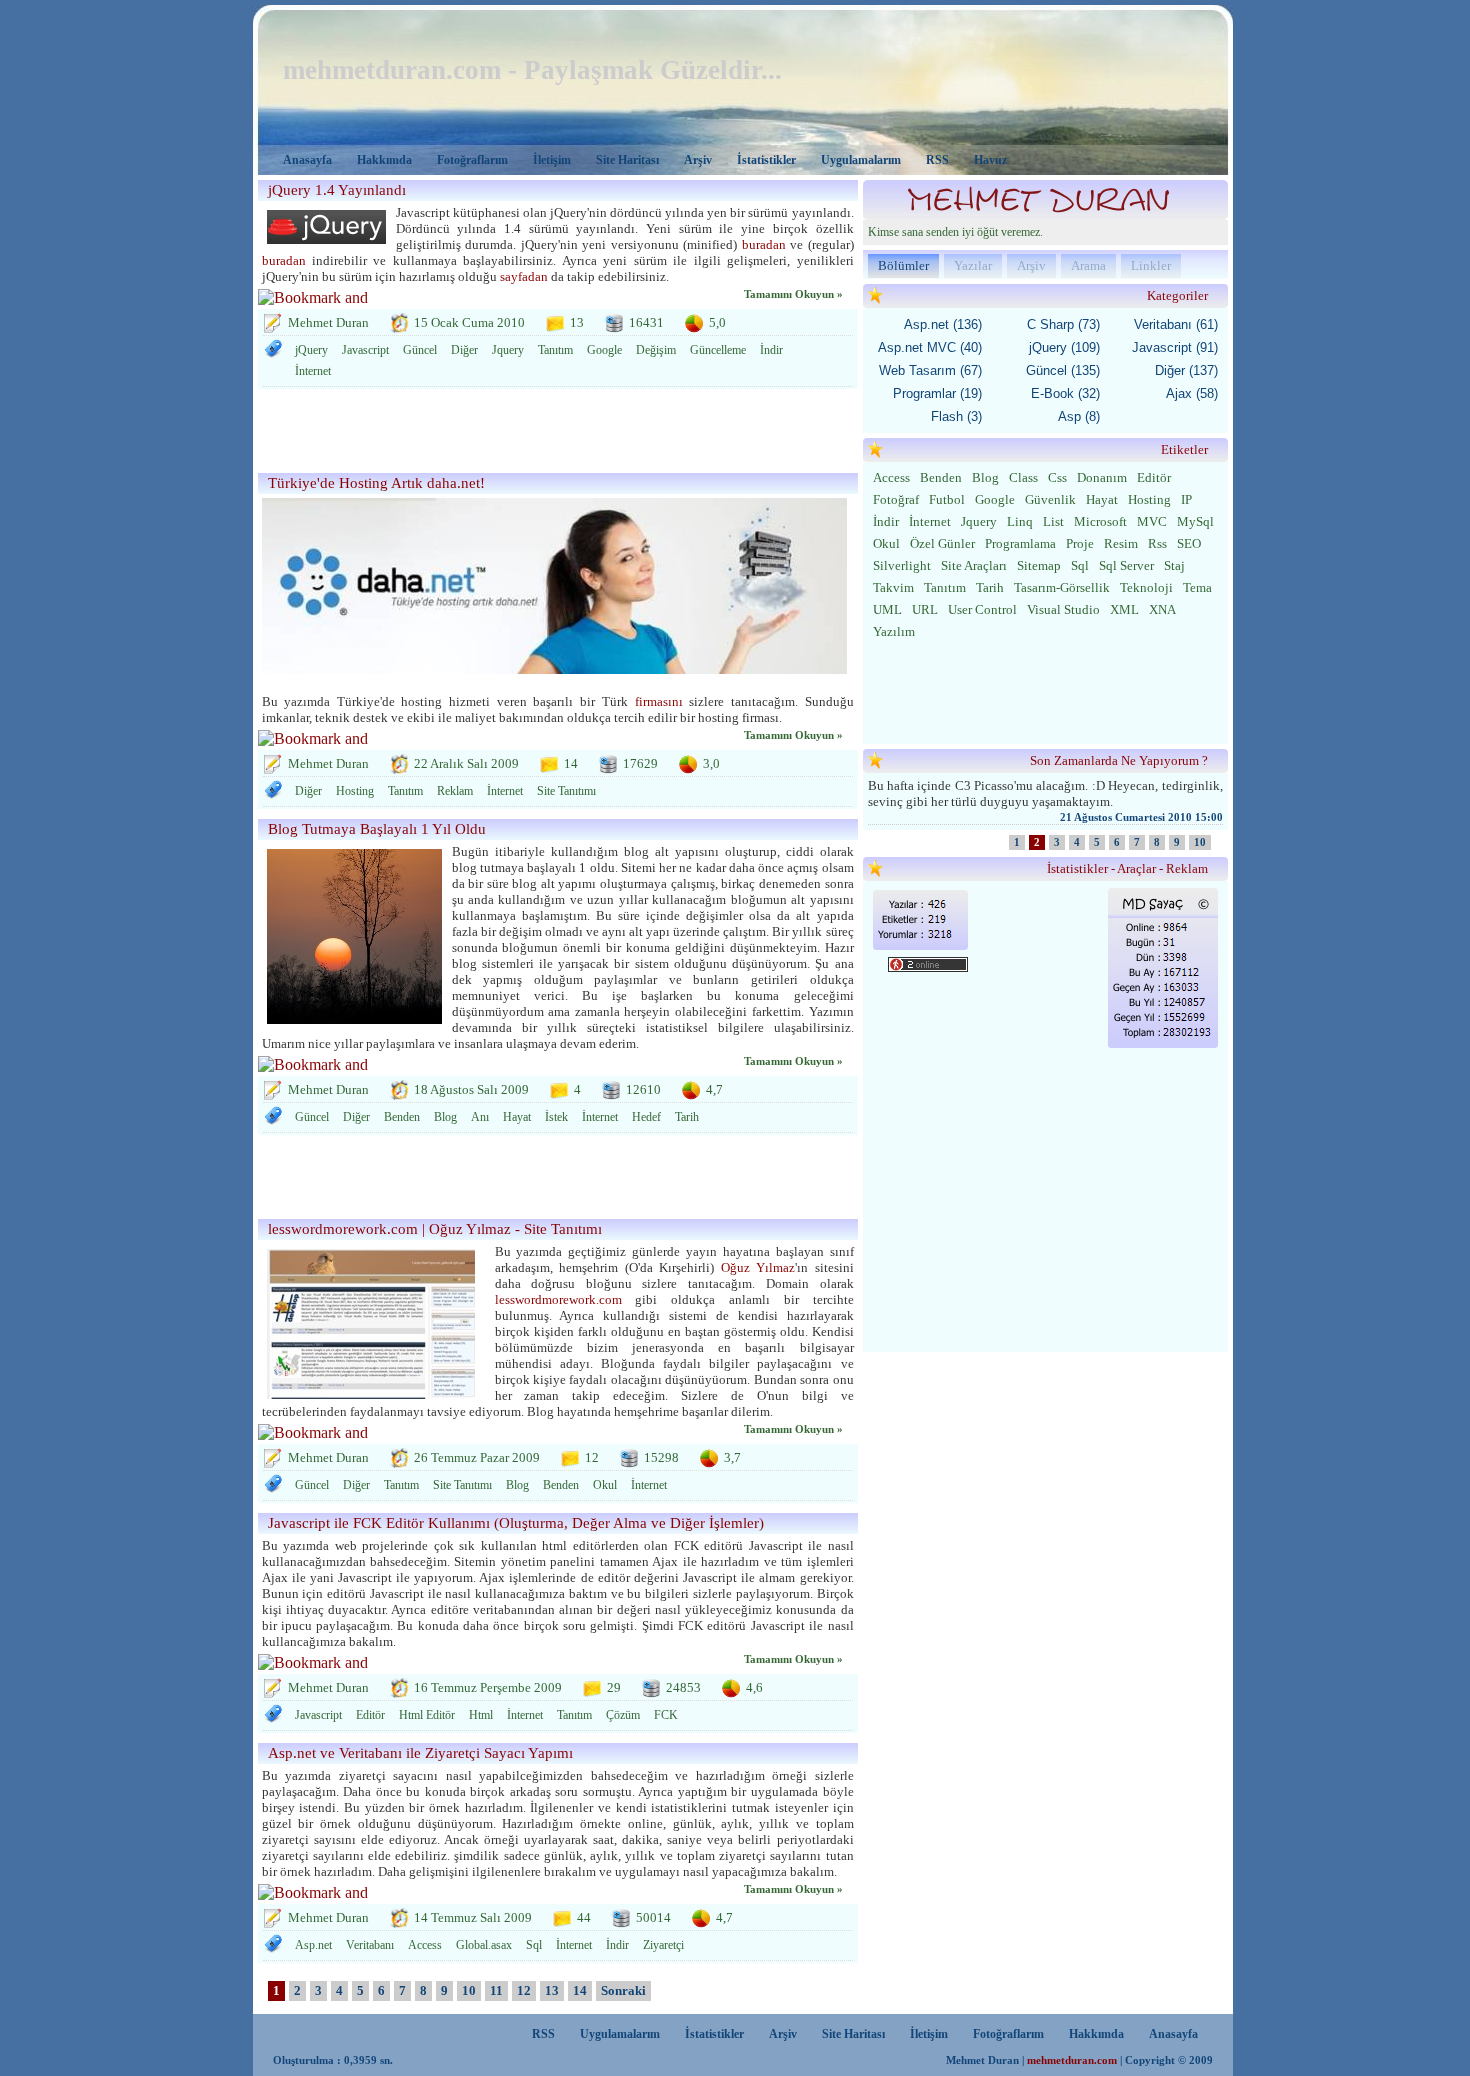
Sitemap (1039, 565)
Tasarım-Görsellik (1062, 587)
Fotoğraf (896, 499)
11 (496, 1990)
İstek (556, 1117)
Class (1023, 477)
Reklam (455, 791)
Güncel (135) (1063, 370)
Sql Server (1126, 565)
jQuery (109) (1064, 347)
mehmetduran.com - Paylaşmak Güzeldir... (532, 70)
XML (1124, 609)
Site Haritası (627, 160)
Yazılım (894, 631)
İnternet (313, 371)
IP (1186, 499)
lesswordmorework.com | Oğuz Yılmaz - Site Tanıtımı (435, 1229)
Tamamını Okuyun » (793, 294)
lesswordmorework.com (558, 1299)
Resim (1121, 543)
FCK (666, 1715)
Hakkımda (384, 160)
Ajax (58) (1192, 393)
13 (552, 1990)
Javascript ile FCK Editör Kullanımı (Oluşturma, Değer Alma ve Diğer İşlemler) (516, 1523)
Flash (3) (956, 416)
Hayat (517, 1117)
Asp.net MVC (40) (930, 347)
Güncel (420, 350)
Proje (1080, 543)
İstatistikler (766, 160)
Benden (402, 1117)
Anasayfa (307, 160)
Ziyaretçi (663, 1945)
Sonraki (623, 1990)
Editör (370, 1715)
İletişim (552, 160)
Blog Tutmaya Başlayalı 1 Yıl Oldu (377, 829)
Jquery (508, 350)
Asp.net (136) (943, 324)
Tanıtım (555, 350)
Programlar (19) (937, 393)
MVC (1152, 521)
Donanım (1102, 477)
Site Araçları (974, 565)
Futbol (947, 499)
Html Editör (427, 1715)
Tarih (687, 1117)
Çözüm (623, 1715)
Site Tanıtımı (566, 791)
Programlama (1020, 543)
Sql (534, 1945)
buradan (764, 244)
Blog (445, 1117)
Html (481, 1715)
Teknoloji (1146, 587)
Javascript (365, 350)
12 (524, 1990)
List (1053, 521)
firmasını (659, 701)
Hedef (646, 1117)
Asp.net (313, 1945)
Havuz (990, 160)
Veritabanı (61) (1176, 324)
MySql (1195, 521)
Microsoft (1100, 521)
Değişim (656, 350)
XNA (1162, 609)
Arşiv (698, 160)
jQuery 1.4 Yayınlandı (337, 190)
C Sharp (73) (1063, 324)
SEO (1189, 543)
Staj (1174, 565)
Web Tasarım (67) (930, 370)
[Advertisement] (552, 434)
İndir (771, 350)
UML (887, 609)
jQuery (311, 350)
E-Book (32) (1065, 393)
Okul (605, 1485)
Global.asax (484, 1945)
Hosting (355, 791)
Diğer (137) (1186, 370)
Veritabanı (370, 1945)
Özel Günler (942, 543)
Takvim (893, 587)
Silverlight (902, 565)
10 (469, 1990)
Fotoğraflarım (472, 160)
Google (604, 350)
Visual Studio (1063, 609)
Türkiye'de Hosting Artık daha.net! (376, 483)
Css (1057, 477)
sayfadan (524, 276)
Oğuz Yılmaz (758, 1267)
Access (425, 1945)
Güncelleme (718, 350)
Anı (480, 1117)
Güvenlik (1050, 499)
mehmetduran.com (1072, 2060)
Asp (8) (1079, 416)
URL (925, 609)
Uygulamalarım (861, 160)
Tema (1197, 587)
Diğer (464, 350)
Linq (1020, 521)
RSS (937, 160)
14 (580, 1990)
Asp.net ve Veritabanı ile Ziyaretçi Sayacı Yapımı (420, 1753)
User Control (982, 609)
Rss (1157, 543)
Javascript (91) (1175, 347)
